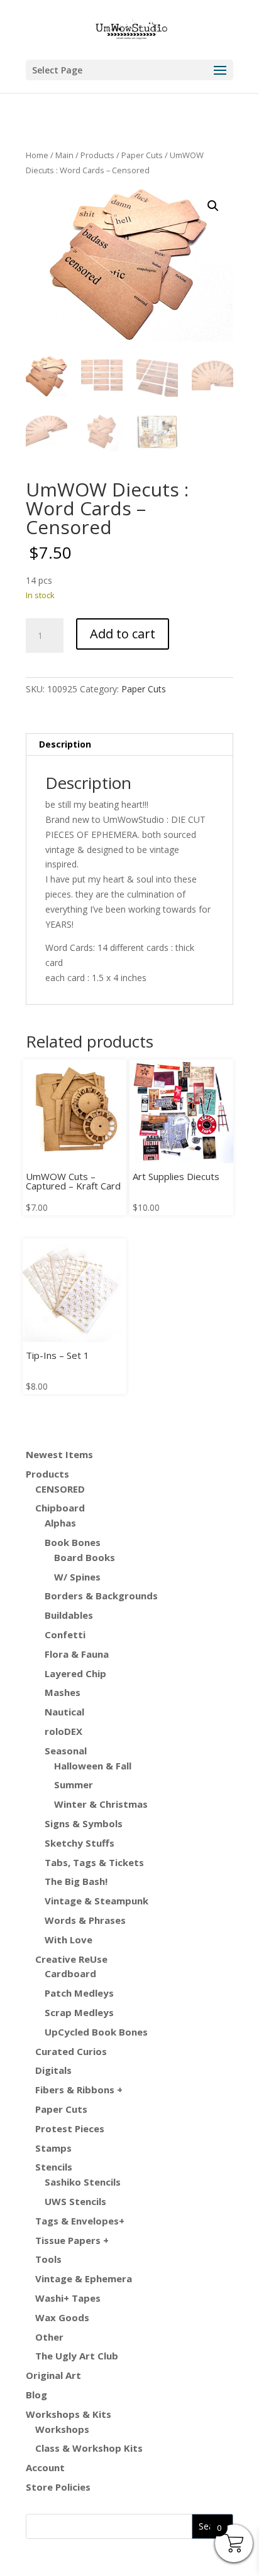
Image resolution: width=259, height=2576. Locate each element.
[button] (213, 206)
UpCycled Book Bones (96, 2032)
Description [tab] (65, 744)
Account (45, 2467)
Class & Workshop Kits (89, 2448)
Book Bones (73, 1542)
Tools (48, 2259)
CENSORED (60, 1489)
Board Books (85, 1557)
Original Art (53, 2375)
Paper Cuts (142, 155)
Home (37, 155)
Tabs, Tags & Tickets (94, 1862)
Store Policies (58, 2487)
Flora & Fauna (77, 1654)
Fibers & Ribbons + (79, 2090)
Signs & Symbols (84, 1823)
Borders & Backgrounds (101, 1596)
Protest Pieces (70, 2128)
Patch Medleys (79, 1993)
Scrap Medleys (79, 2012)
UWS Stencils (75, 2201)
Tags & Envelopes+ (80, 2221)
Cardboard (70, 1973)
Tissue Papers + (72, 2240)
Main (64, 155)
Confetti (65, 1634)
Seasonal (66, 1751)
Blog (36, 2395)
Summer (74, 1784)
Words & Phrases (85, 1920)
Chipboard (60, 1508)
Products (97, 155)
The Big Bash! (76, 1881)
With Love (69, 1940)
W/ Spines (77, 1577)
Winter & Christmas (101, 1804)
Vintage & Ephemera (84, 2278)
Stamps (53, 2148)
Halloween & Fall (93, 1766)
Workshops (62, 2429)
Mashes (63, 1692)
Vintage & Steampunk (96, 1901)
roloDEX (63, 1731)
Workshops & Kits (69, 2414)
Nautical (64, 1712)
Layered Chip (75, 1673)
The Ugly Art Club (77, 2356)
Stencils (54, 2167)
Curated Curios (71, 2051)
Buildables (69, 1615)
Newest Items (59, 1454)
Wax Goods (62, 2317)
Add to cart (123, 634)
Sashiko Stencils (83, 2182)
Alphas (60, 1523)
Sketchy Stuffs (80, 1843)
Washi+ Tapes (68, 2298)
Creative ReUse (71, 1959)
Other (49, 2337)
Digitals (53, 2070)
